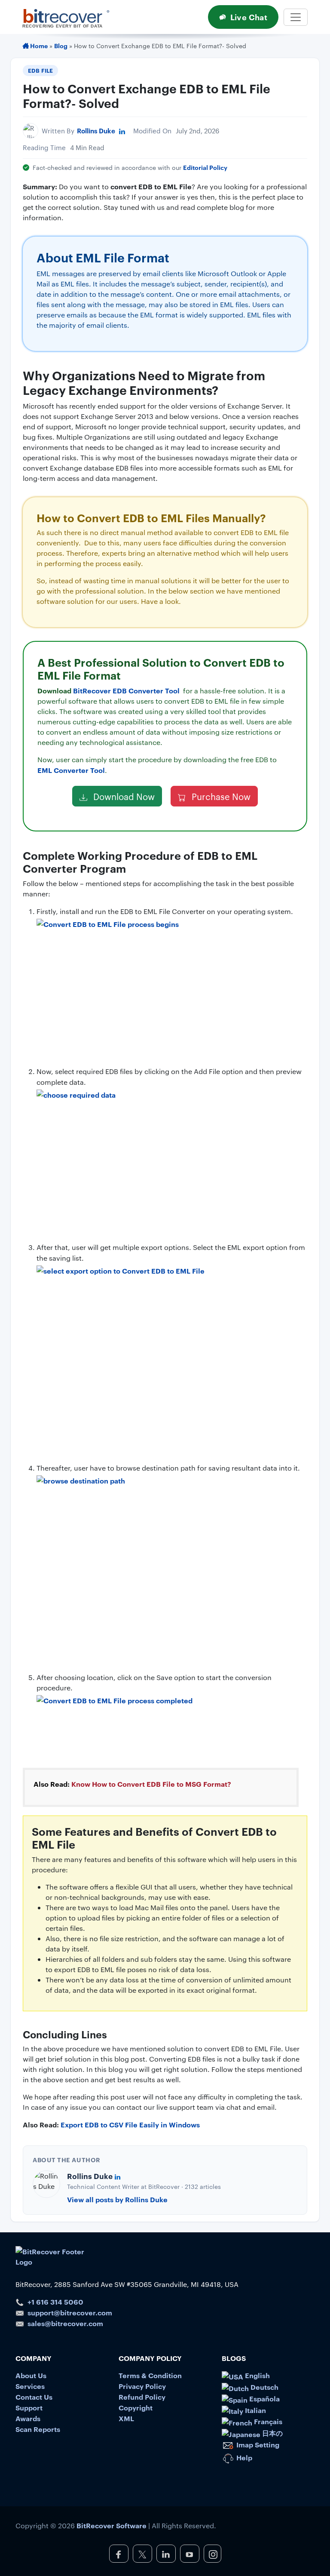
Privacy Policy (142, 2386)
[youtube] (190, 2554)
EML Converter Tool (71, 770)
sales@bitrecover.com (65, 2323)
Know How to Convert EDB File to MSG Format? (151, 1784)
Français (267, 2421)
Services (30, 2386)
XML (126, 2418)
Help (243, 2457)
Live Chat (249, 17)
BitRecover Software (112, 2525)
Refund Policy (142, 2397)
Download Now (123, 796)
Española (264, 2398)
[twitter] (142, 2554)
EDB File (41, 70)
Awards (28, 2418)
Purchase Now (220, 796)
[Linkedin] (122, 131)
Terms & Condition (150, 2375)
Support (29, 2407)
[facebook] (119, 2554)
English (257, 2375)
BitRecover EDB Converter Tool (127, 690)
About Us (31, 2375)
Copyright (136, 2407)
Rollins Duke (96, 131)
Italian (255, 2410)
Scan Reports (38, 2429)
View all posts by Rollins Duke (117, 2199)
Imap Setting (257, 2444)
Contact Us (34, 2397)
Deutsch (264, 2387)
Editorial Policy (205, 167)
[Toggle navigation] (296, 17)
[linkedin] (166, 2554)
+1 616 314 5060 (55, 2302)
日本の (272, 2433)
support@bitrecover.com (70, 2312)
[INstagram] (212, 2554)
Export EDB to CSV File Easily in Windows (130, 2124)
